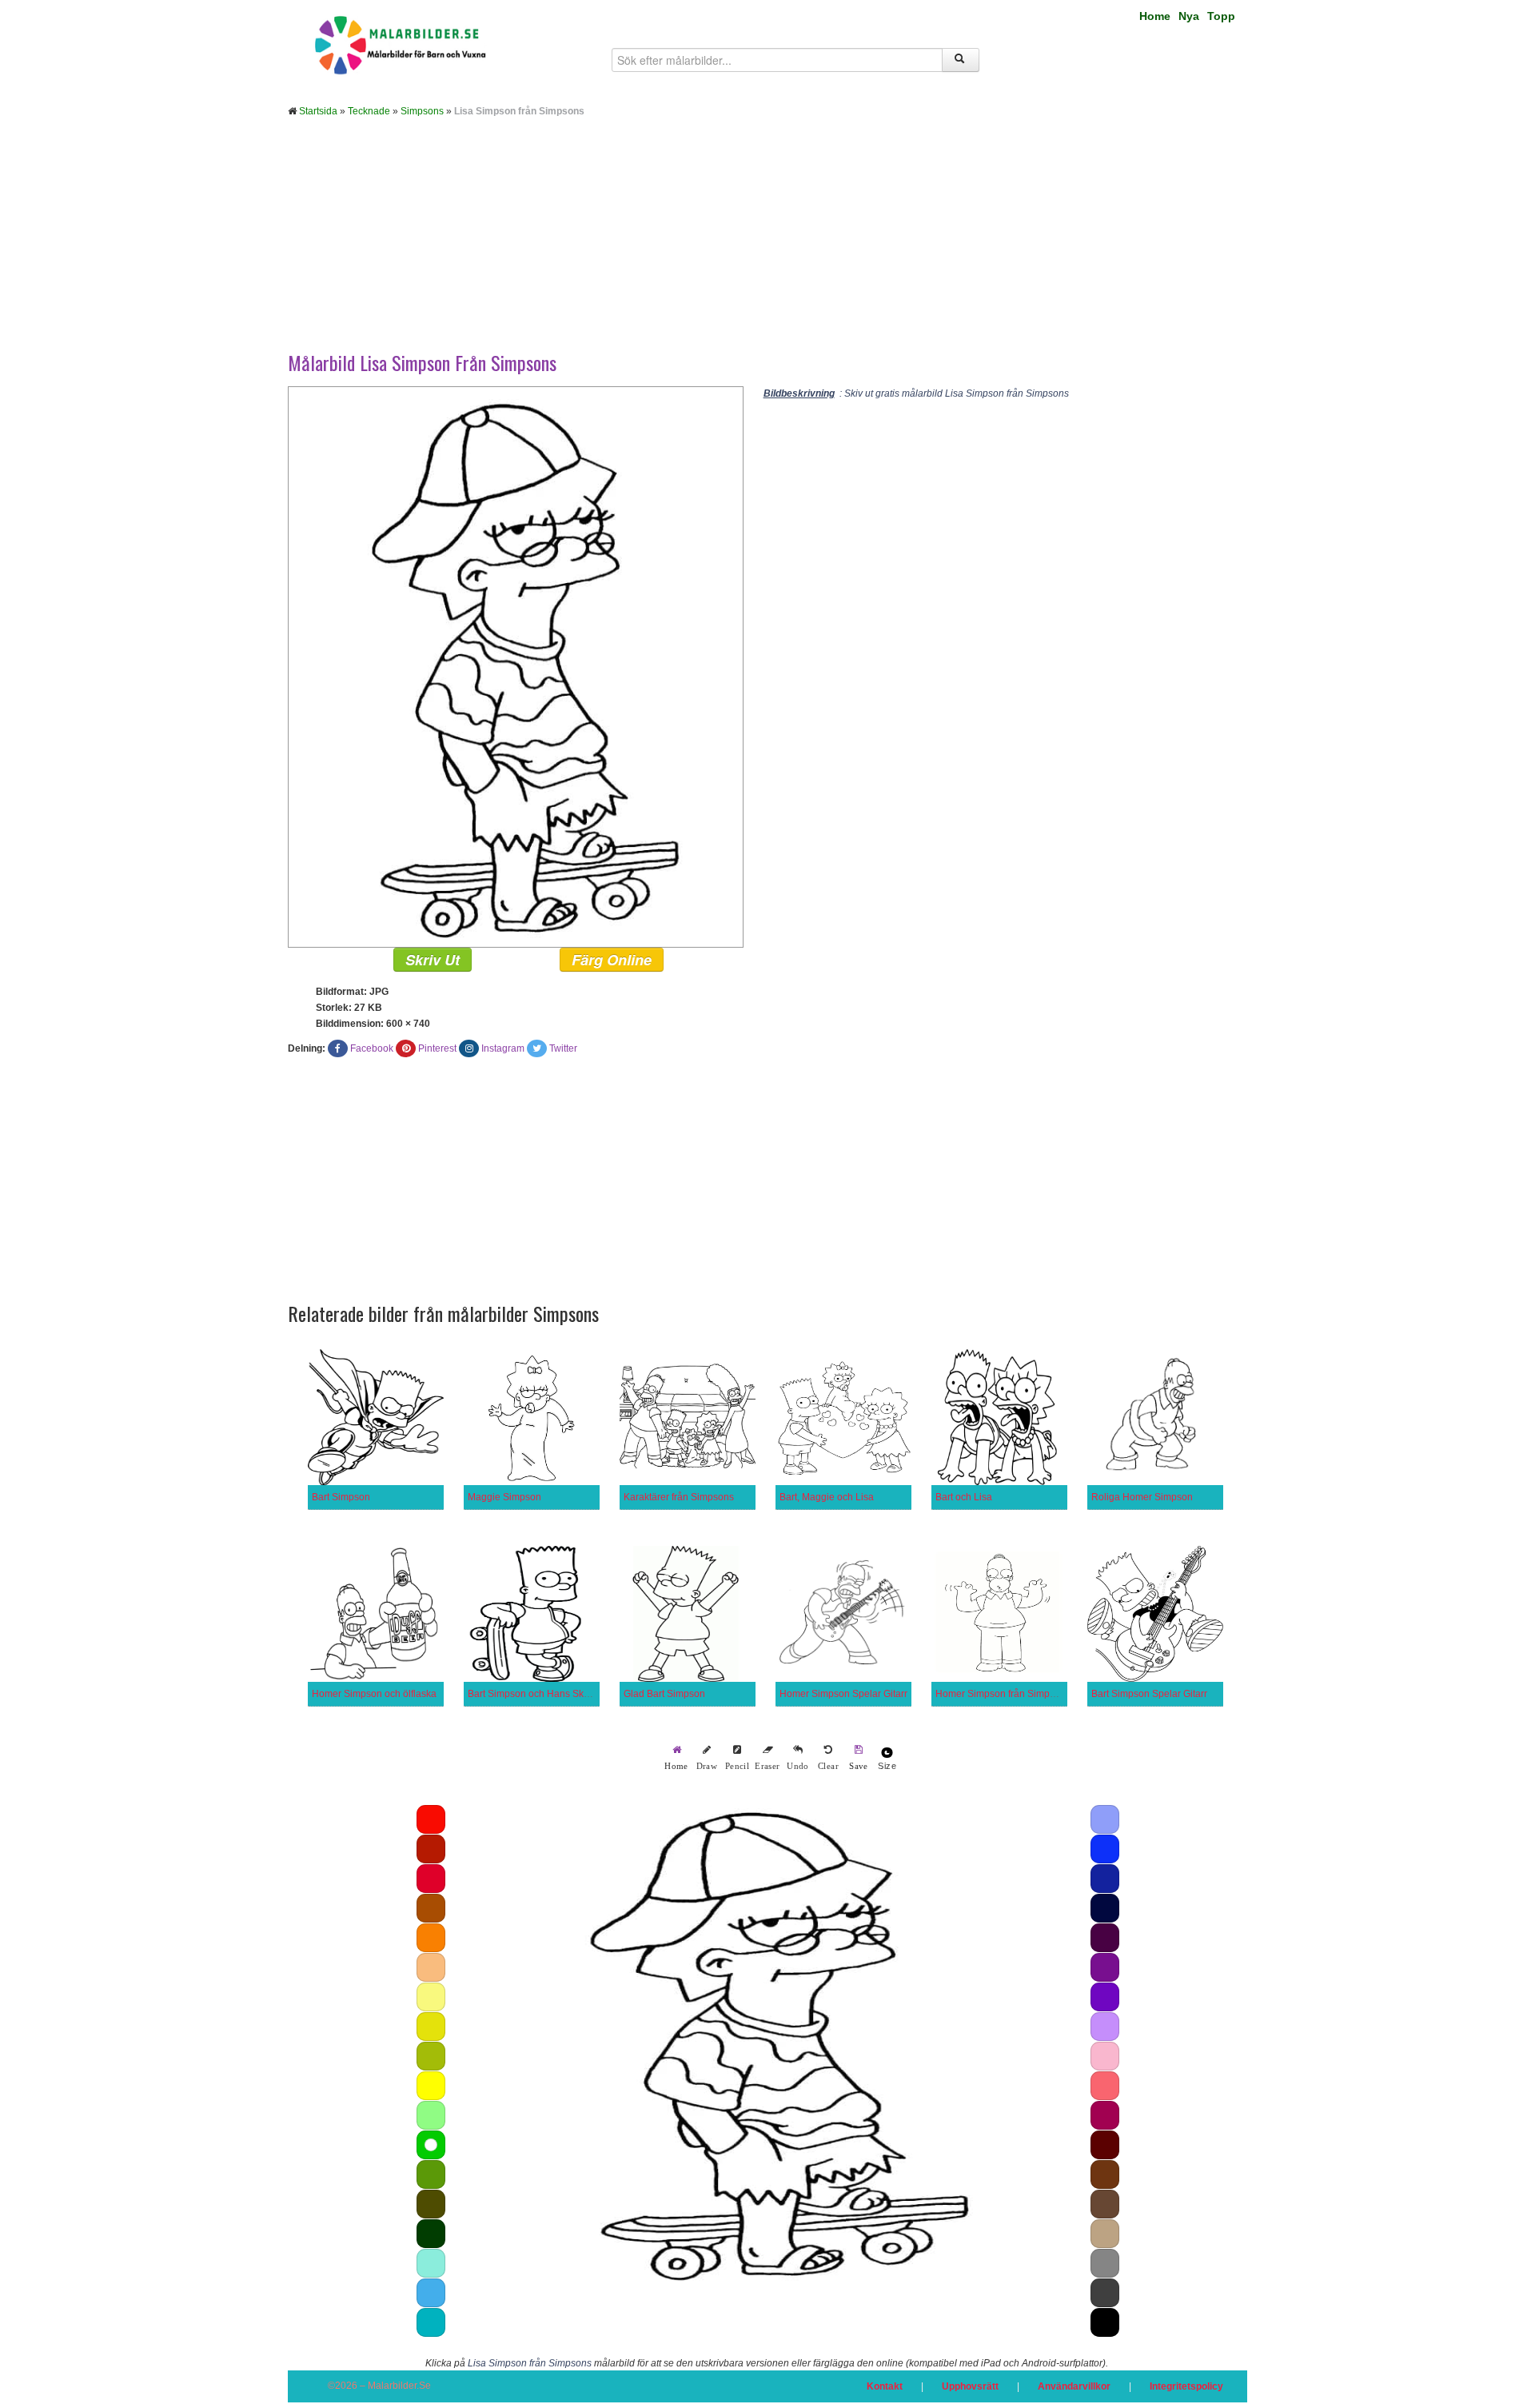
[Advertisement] (767, 246)
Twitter (563, 1048)
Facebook (372, 1048)
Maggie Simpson (504, 1497)
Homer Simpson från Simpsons (1003, 1694)
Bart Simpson (341, 1497)
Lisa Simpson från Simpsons (530, 2363)
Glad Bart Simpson (664, 1694)
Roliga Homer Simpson (1142, 1497)
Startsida (318, 111)
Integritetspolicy (1186, 2386)
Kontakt (885, 2386)
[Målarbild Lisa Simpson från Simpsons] (516, 666)
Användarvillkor (1074, 2386)
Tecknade (369, 111)
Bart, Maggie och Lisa (827, 1497)
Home (1155, 16)
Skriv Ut (433, 960)
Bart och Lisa (964, 1497)
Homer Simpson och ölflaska (374, 1694)
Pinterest (437, 1048)
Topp (1221, 16)
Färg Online (612, 960)
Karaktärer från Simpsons (679, 1497)
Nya (1189, 16)
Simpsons (422, 111)
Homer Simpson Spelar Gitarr (843, 1694)
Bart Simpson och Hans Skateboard (545, 1694)
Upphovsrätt (970, 2386)
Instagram (503, 1048)
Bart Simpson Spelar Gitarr (1149, 1694)
